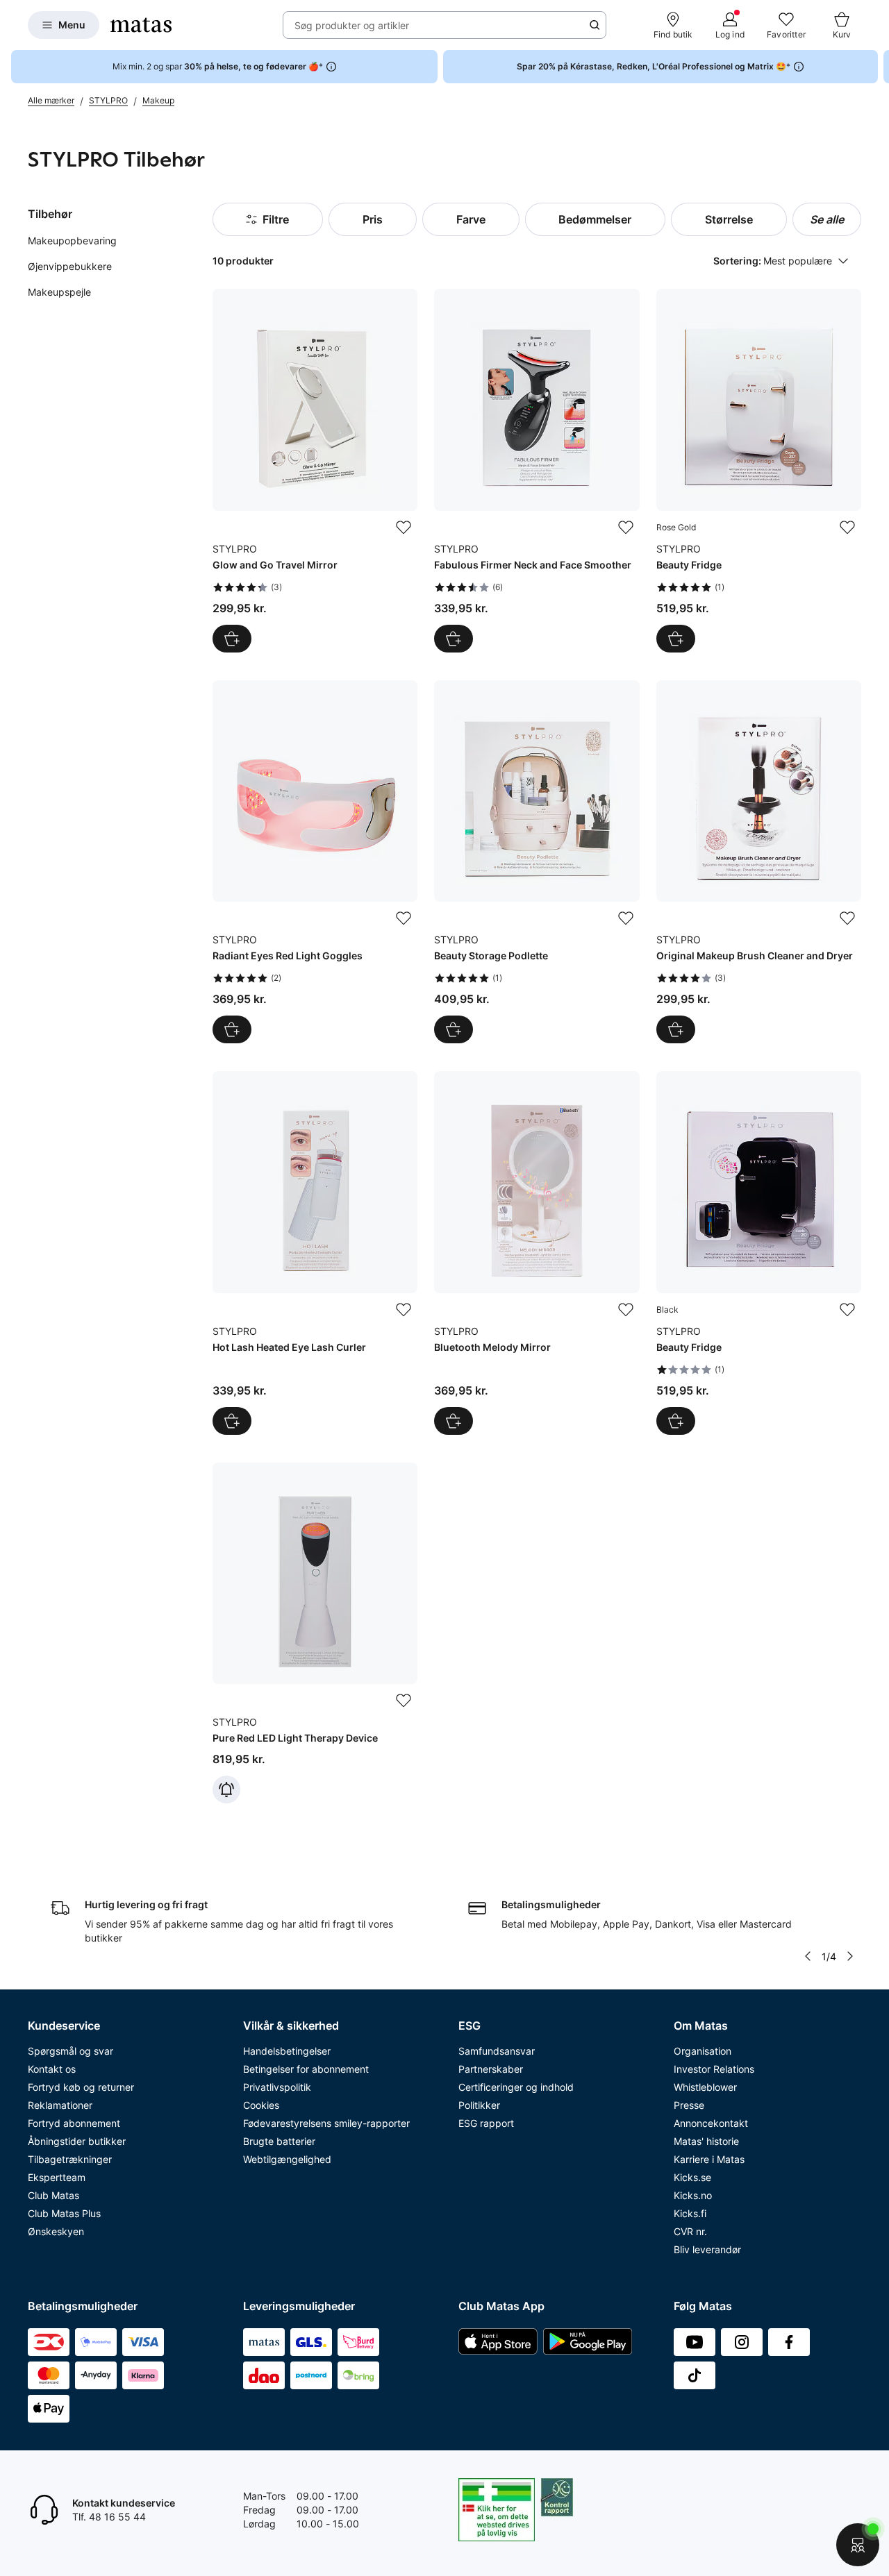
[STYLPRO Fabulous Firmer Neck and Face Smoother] (537, 470)
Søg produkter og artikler (352, 25)
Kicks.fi (690, 2213)
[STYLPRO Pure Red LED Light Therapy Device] (315, 1633)
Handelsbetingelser (287, 2051)
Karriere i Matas (709, 2159)
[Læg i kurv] (232, 639)
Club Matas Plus (64, 2213)
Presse (689, 2105)
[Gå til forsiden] (141, 25)
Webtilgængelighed (287, 2159)
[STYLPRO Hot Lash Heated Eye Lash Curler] (315, 1253)
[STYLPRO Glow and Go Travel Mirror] (315, 470)
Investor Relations (714, 2069)
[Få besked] (226, 1790)
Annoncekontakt (711, 2123)
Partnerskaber (491, 2069)
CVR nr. (690, 2231)
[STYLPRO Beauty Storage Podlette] (537, 862)
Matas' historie (706, 2141)
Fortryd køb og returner (81, 2087)
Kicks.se (692, 2177)
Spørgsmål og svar (70, 2051)
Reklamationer (60, 2105)
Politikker (479, 2105)
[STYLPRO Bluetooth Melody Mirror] (537, 1253)
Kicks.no (693, 2195)
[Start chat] (858, 2545)
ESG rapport (486, 2123)
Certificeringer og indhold (516, 2087)
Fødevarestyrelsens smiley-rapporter (326, 2123)
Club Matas (53, 2195)
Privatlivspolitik (277, 2087)
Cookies (261, 2105)
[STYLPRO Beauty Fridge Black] (759, 1253)
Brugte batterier (279, 2141)
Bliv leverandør (707, 2249)
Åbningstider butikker (77, 2141)
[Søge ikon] (595, 25)
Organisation (703, 2051)
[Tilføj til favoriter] (404, 528)
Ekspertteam (57, 2177)
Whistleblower (705, 2087)
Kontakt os (52, 2069)
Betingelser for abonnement (306, 2069)
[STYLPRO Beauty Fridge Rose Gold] (759, 470)
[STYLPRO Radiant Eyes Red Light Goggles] (315, 862)
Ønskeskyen (56, 2231)
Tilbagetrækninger (70, 2159)
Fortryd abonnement (74, 2123)
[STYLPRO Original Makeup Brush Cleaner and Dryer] (759, 862)
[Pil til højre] (878, 67)
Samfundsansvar (497, 2051)
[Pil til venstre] (808, 1956)
